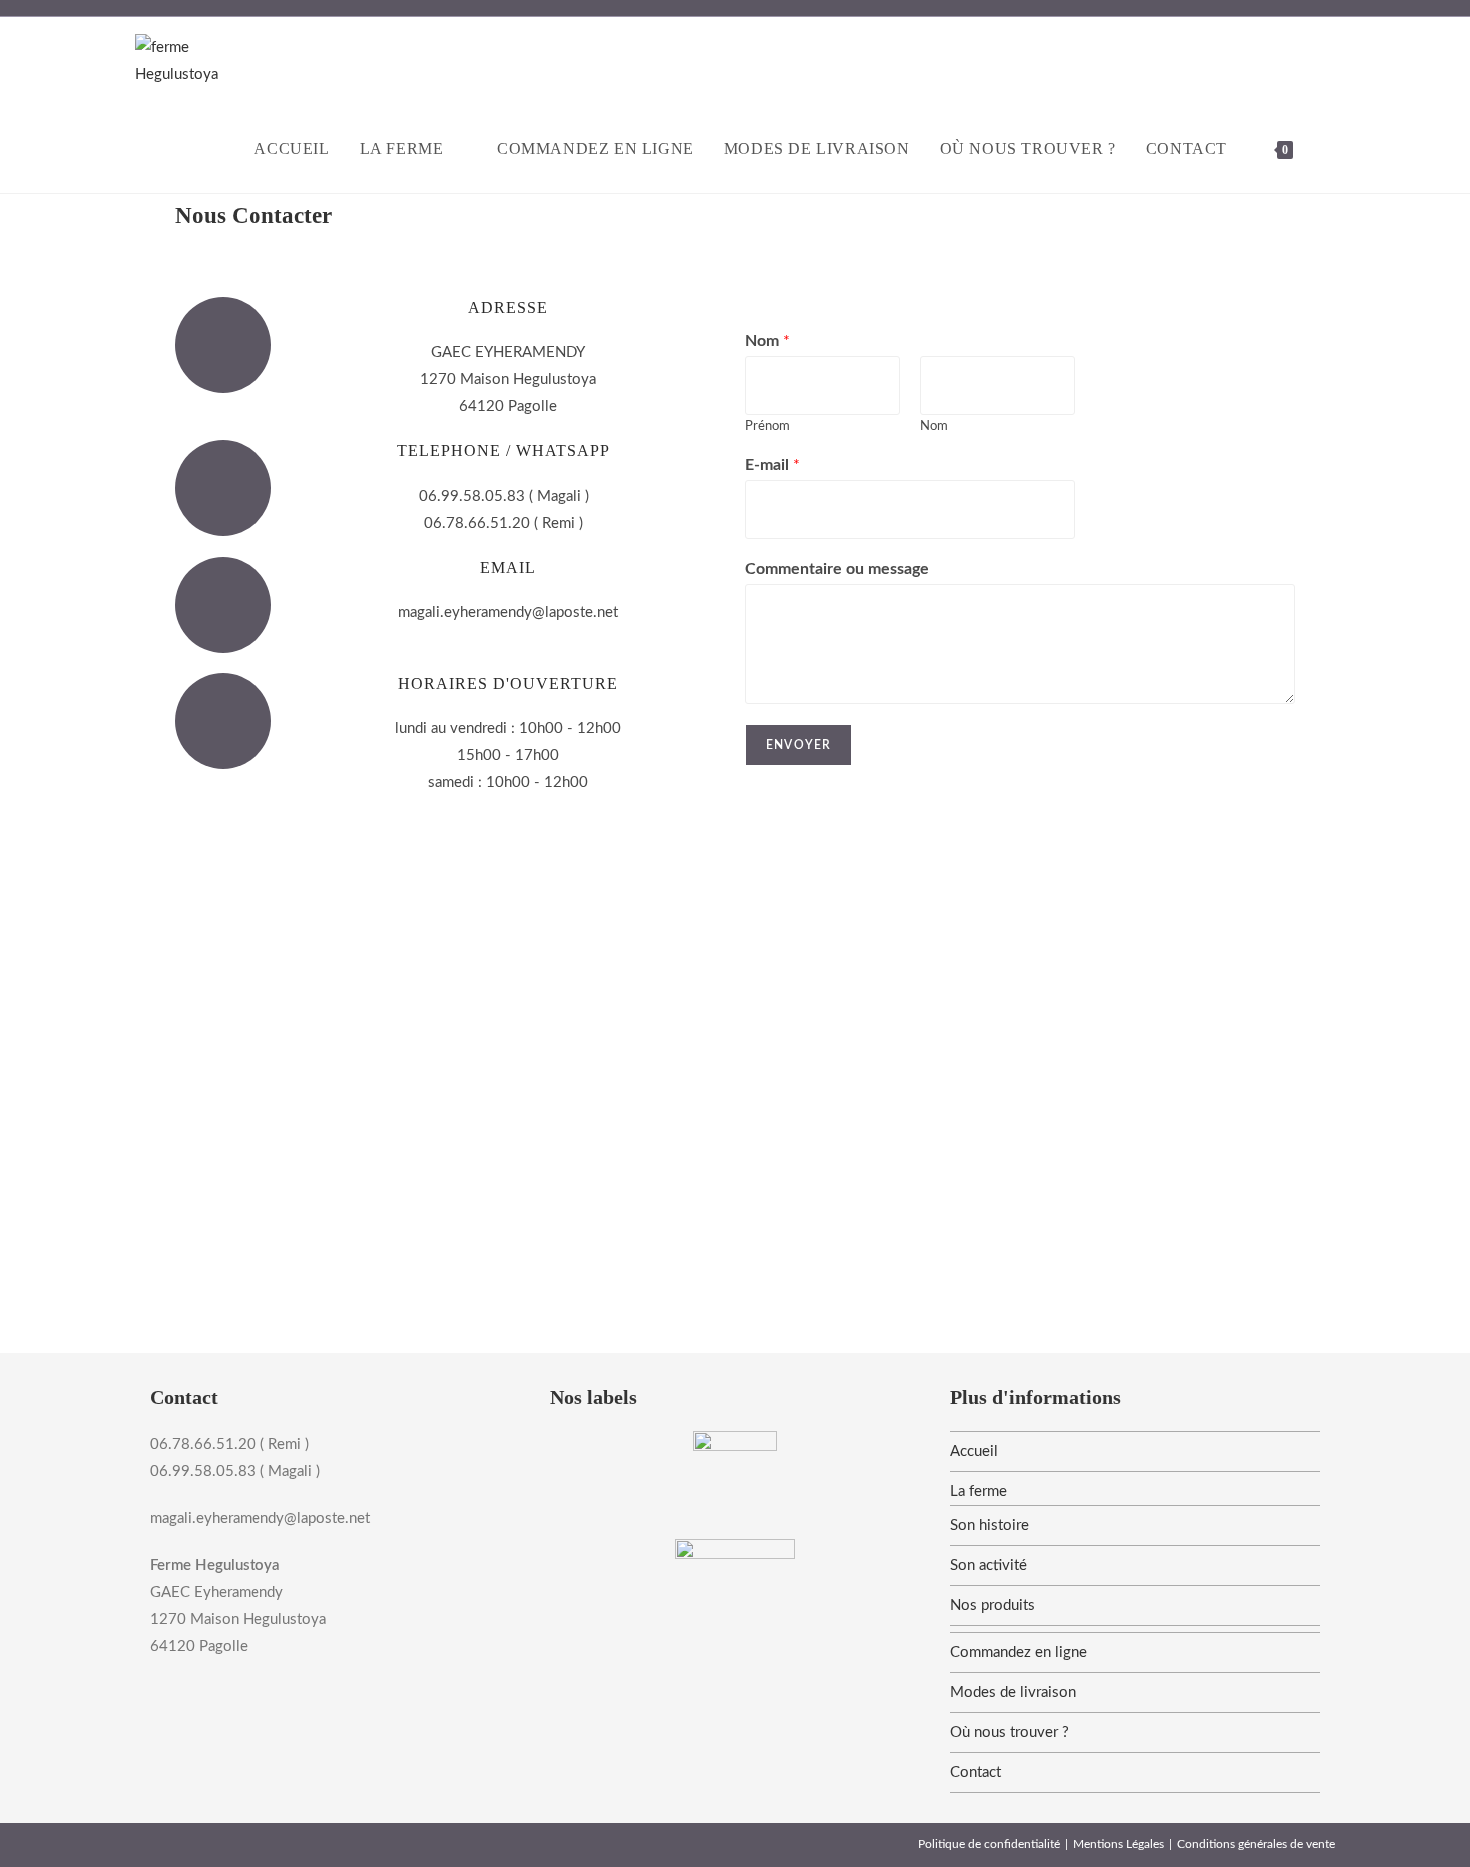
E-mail (772, 465)
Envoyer (798, 745)
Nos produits (992, 1605)
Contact (975, 1772)
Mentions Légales (1118, 1844)
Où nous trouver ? (1009, 1732)
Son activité (988, 1565)
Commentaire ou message (837, 569)
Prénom (767, 426)
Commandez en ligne (1018, 1652)
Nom (767, 341)
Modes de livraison (1013, 1692)
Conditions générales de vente (1256, 1844)
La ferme (978, 1491)
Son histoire (989, 1525)
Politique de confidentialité (989, 1844)
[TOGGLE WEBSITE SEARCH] (1329, 149)
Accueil (974, 1451)
